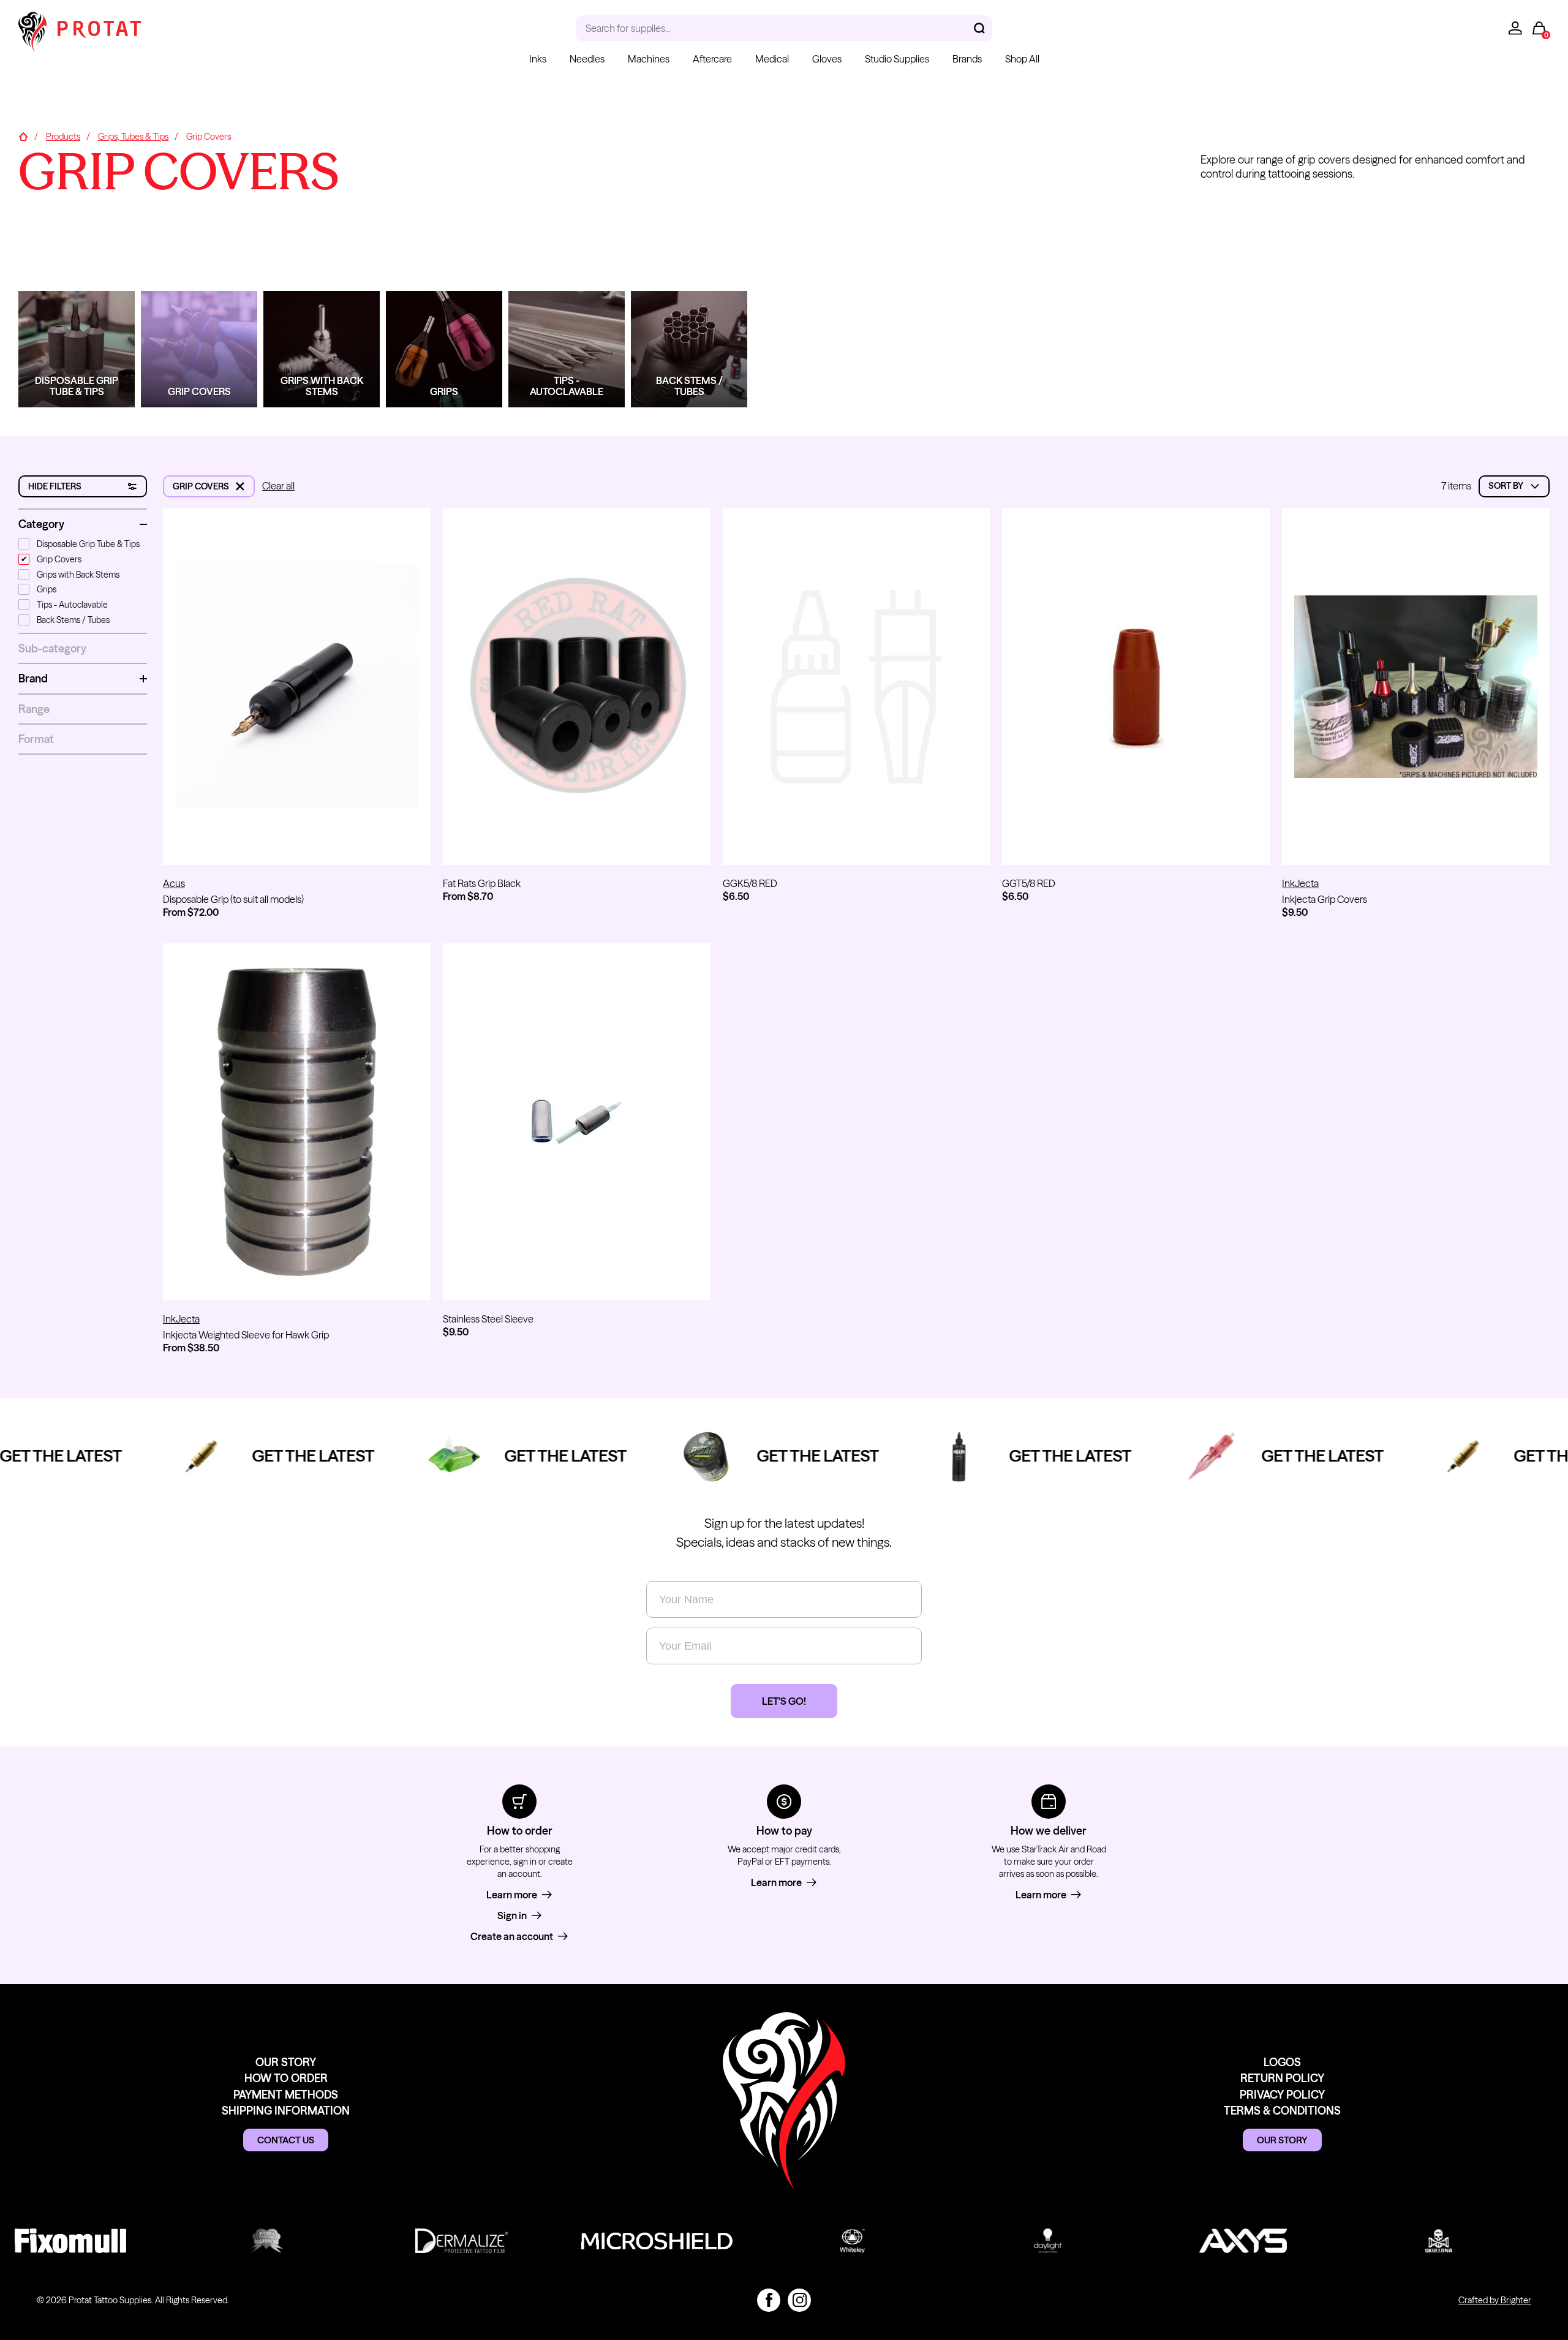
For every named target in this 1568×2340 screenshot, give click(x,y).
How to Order (286, 2078)
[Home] (23, 137)
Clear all (278, 486)
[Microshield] (620, 2241)
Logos (1282, 2062)
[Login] (1515, 28)
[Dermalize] (424, 2241)
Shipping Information (286, 2111)
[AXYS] (1206, 2241)
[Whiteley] (815, 2241)
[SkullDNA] (1402, 2241)
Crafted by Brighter (1495, 2300)
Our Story (286, 2062)
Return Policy (1282, 2078)
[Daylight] (1010, 2241)
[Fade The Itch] (228, 2241)
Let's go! (784, 1701)
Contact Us (286, 2140)
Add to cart (856, 844)
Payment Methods (286, 2095)
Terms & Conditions (1282, 2111)
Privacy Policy (1282, 2095)
